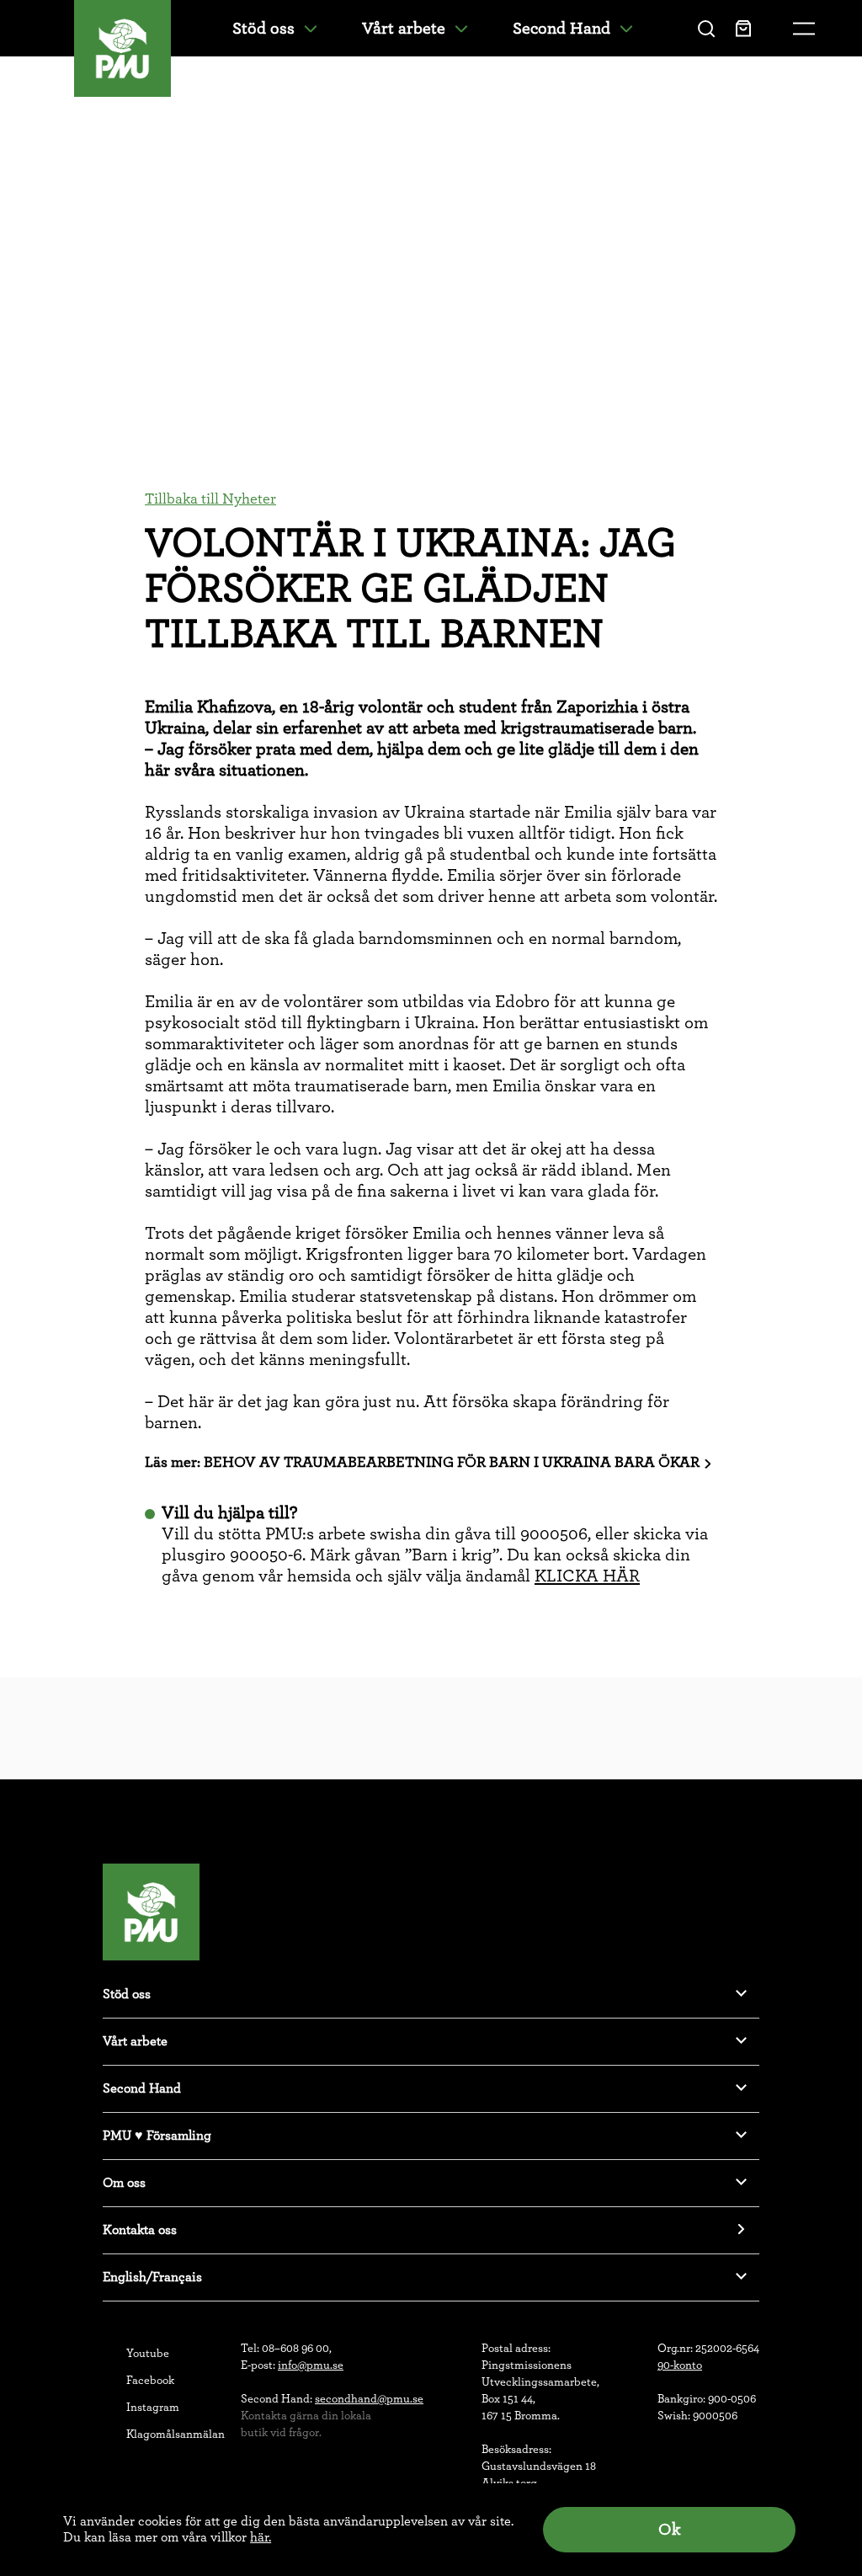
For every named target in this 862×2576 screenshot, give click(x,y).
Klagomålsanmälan (176, 2435)
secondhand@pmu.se (369, 2399)
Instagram (153, 2408)
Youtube (148, 2354)
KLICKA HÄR (587, 1576)
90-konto (680, 2365)
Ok (669, 2530)
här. (261, 2537)
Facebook (150, 2381)
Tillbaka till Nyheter (210, 499)
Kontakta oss (140, 2230)
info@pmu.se (311, 2365)
